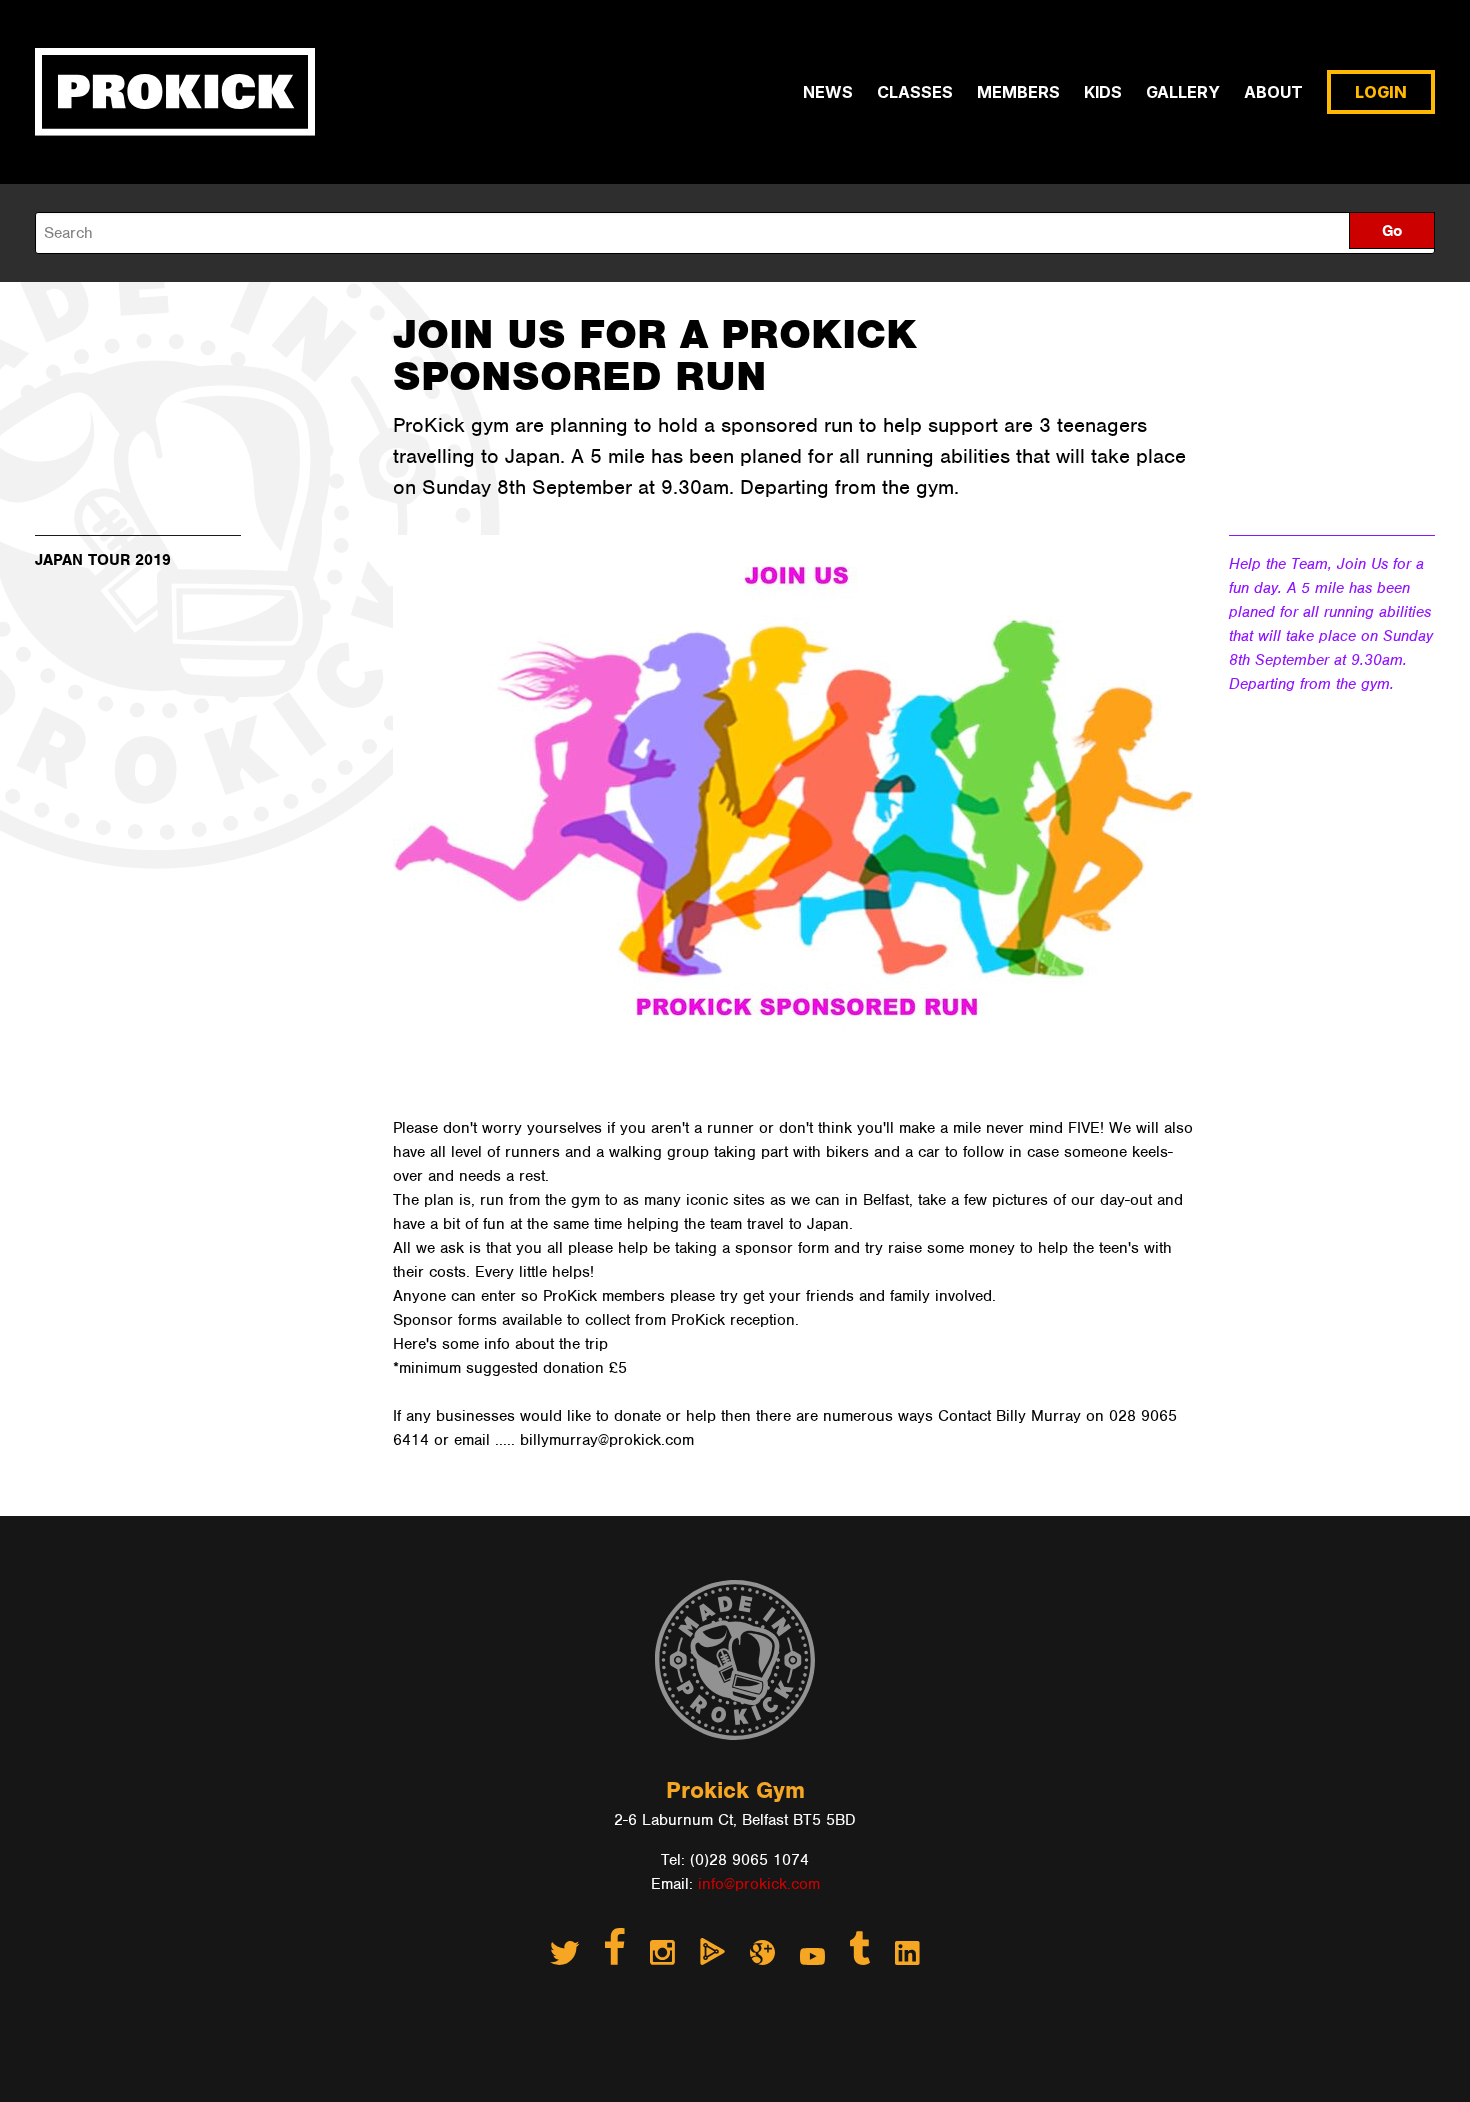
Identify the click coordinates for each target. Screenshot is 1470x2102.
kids (1103, 92)
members (1018, 92)
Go (1392, 231)
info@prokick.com (759, 1884)
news (828, 92)
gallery (1183, 92)
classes (915, 92)
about (1273, 92)
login (1381, 92)
